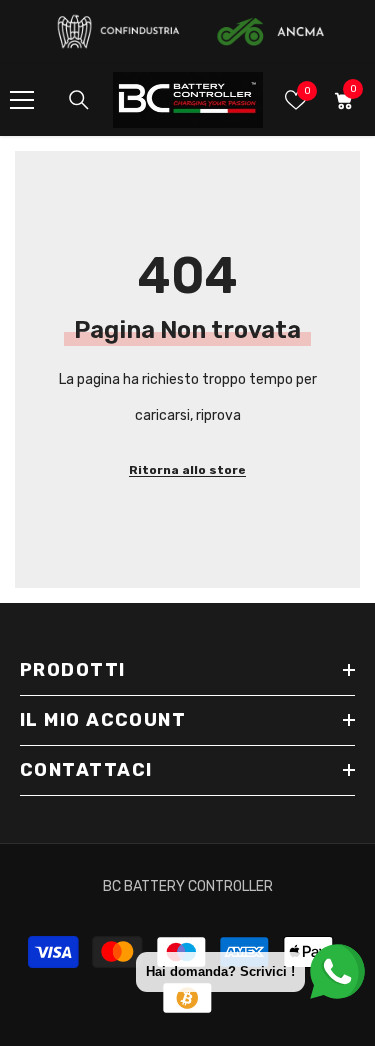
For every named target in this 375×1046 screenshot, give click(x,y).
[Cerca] (79, 100)
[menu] (22, 100)
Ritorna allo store (187, 470)
